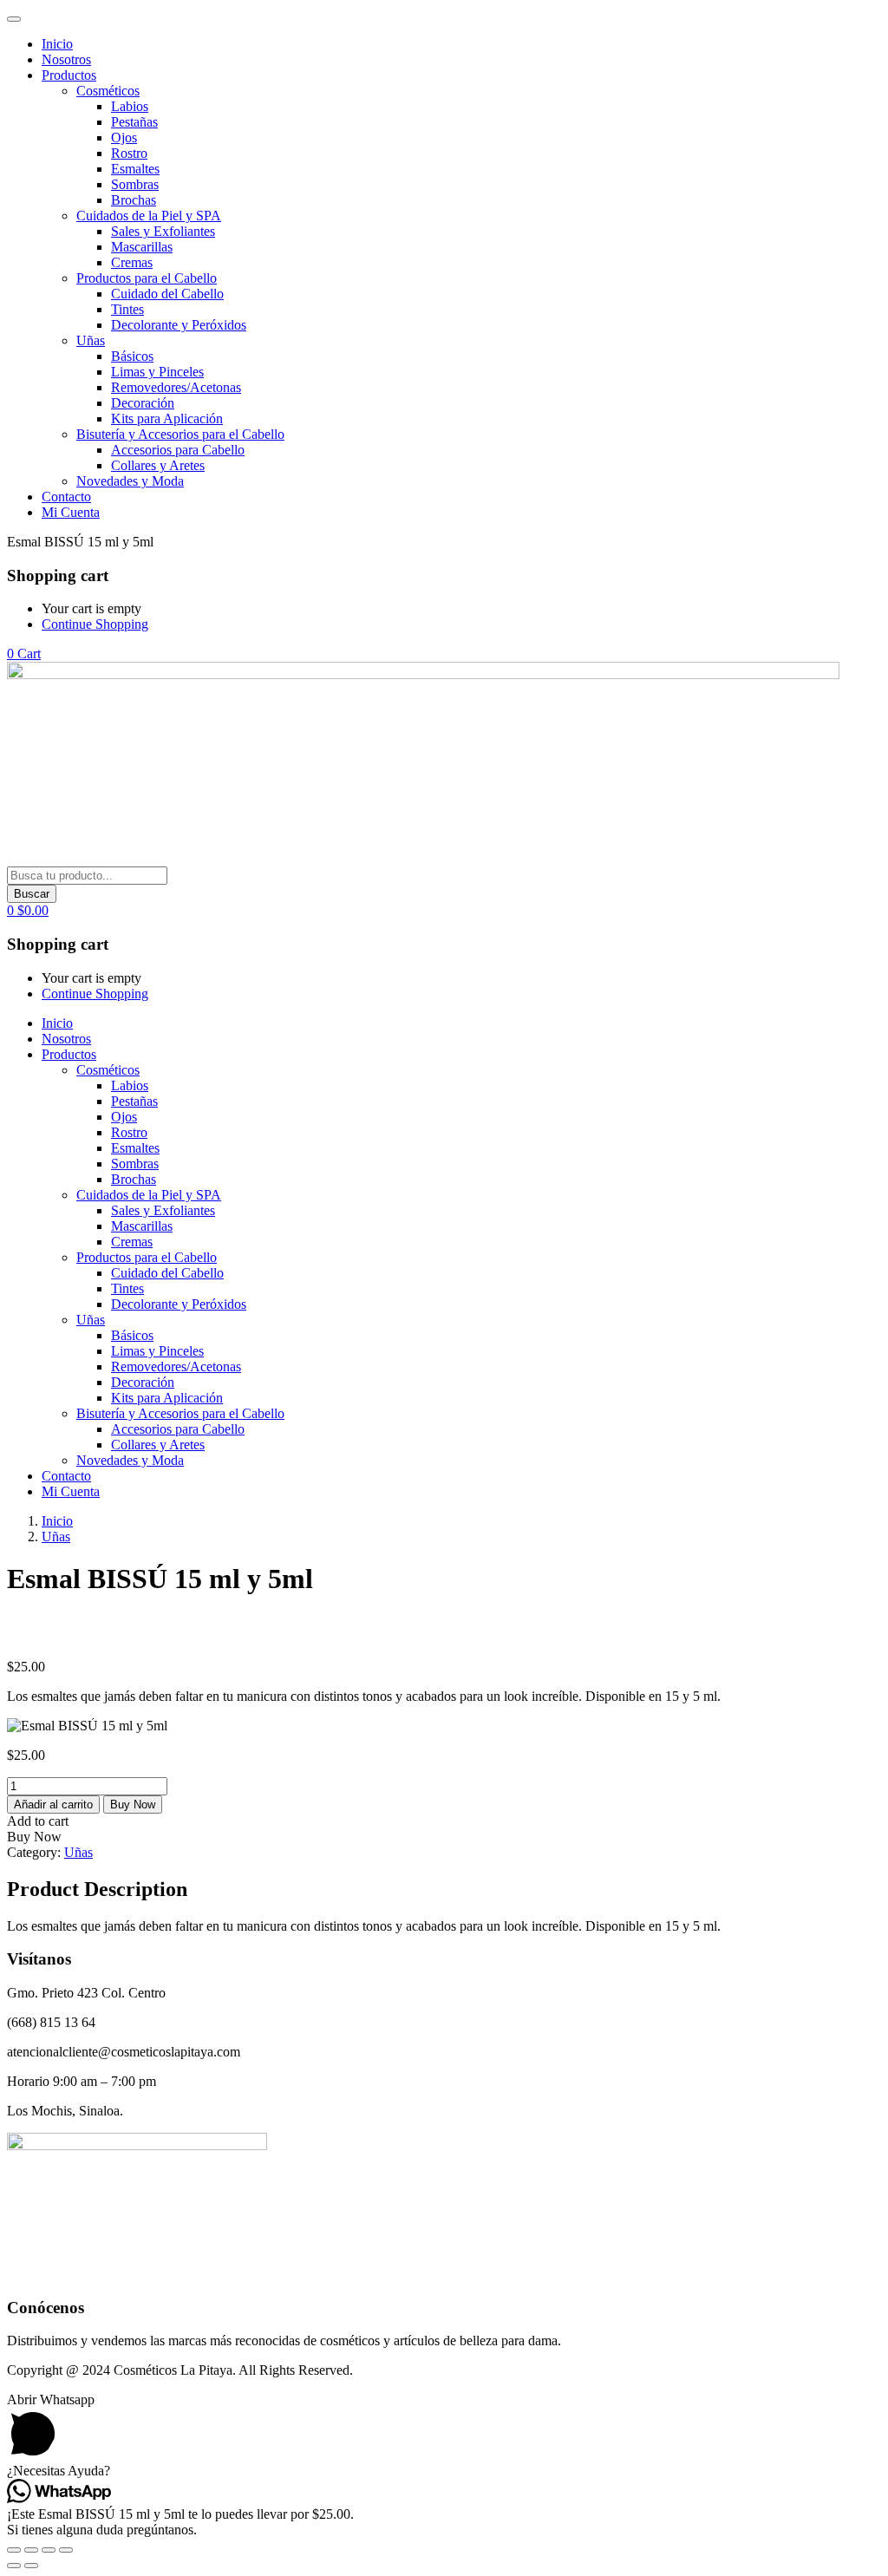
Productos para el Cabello (147, 278)
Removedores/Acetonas (176, 387)
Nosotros (66, 59)
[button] (24, 654)
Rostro (129, 153)
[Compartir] (49, 2550)
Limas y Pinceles (157, 372)
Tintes (127, 309)
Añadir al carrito (53, 1805)
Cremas (132, 262)
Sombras (135, 184)
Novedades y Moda (130, 481)
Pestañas (134, 122)
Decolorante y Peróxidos (179, 325)
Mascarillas (142, 247)
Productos (69, 75)
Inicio (57, 44)
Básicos (132, 356)
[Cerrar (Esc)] (66, 2550)
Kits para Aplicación (167, 418)
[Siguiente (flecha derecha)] (31, 2566)
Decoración (143, 403)
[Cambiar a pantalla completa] (31, 2550)
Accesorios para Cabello (178, 450)
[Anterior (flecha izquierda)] (14, 2566)
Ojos (124, 137)
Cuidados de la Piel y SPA (149, 216)
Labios (130, 106)
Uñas (91, 340)
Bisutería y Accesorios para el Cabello (180, 434)
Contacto (66, 497)
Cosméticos (108, 91)
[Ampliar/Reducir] (14, 2550)
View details (41, 1637)
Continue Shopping (95, 624)
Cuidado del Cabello (167, 294)
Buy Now (133, 1805)
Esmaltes (135, 169)
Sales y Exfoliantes (163, 231)
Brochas (134, 200)
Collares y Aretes (158, 465)
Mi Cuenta (71, 512)
